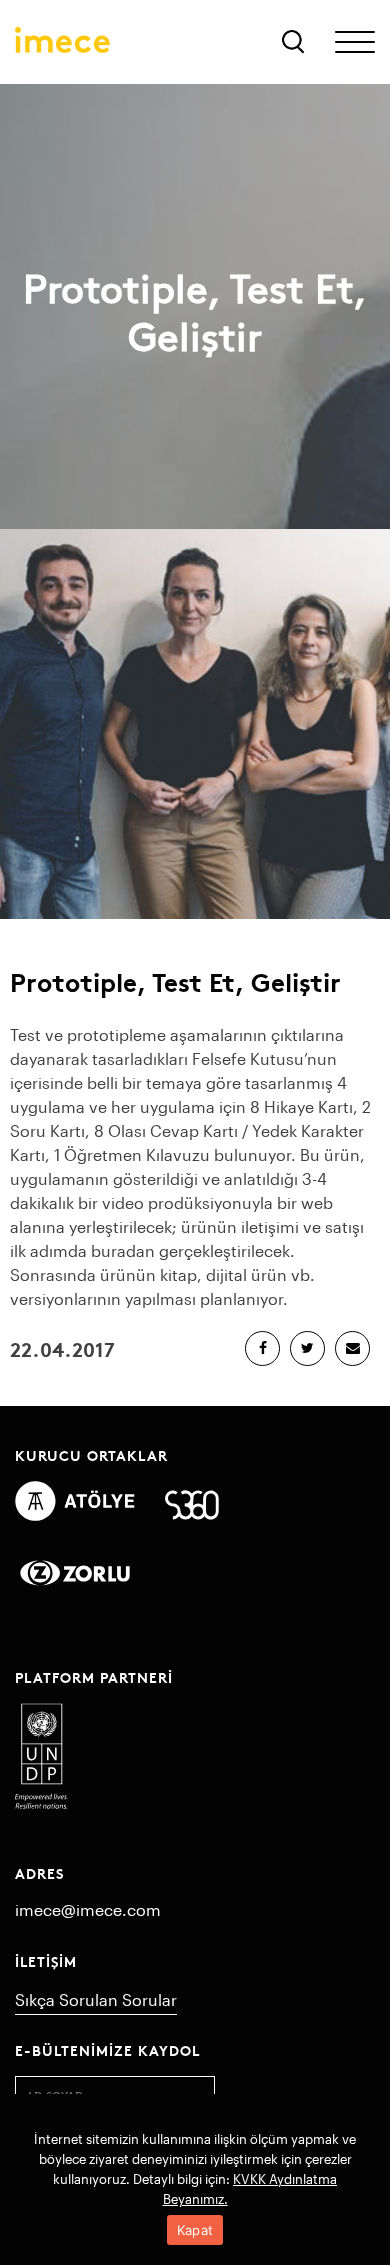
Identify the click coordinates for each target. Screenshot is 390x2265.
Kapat (195, 2230)
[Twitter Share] (307, 1348)
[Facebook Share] (262, 1348)
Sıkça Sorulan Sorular (96, 1999)
